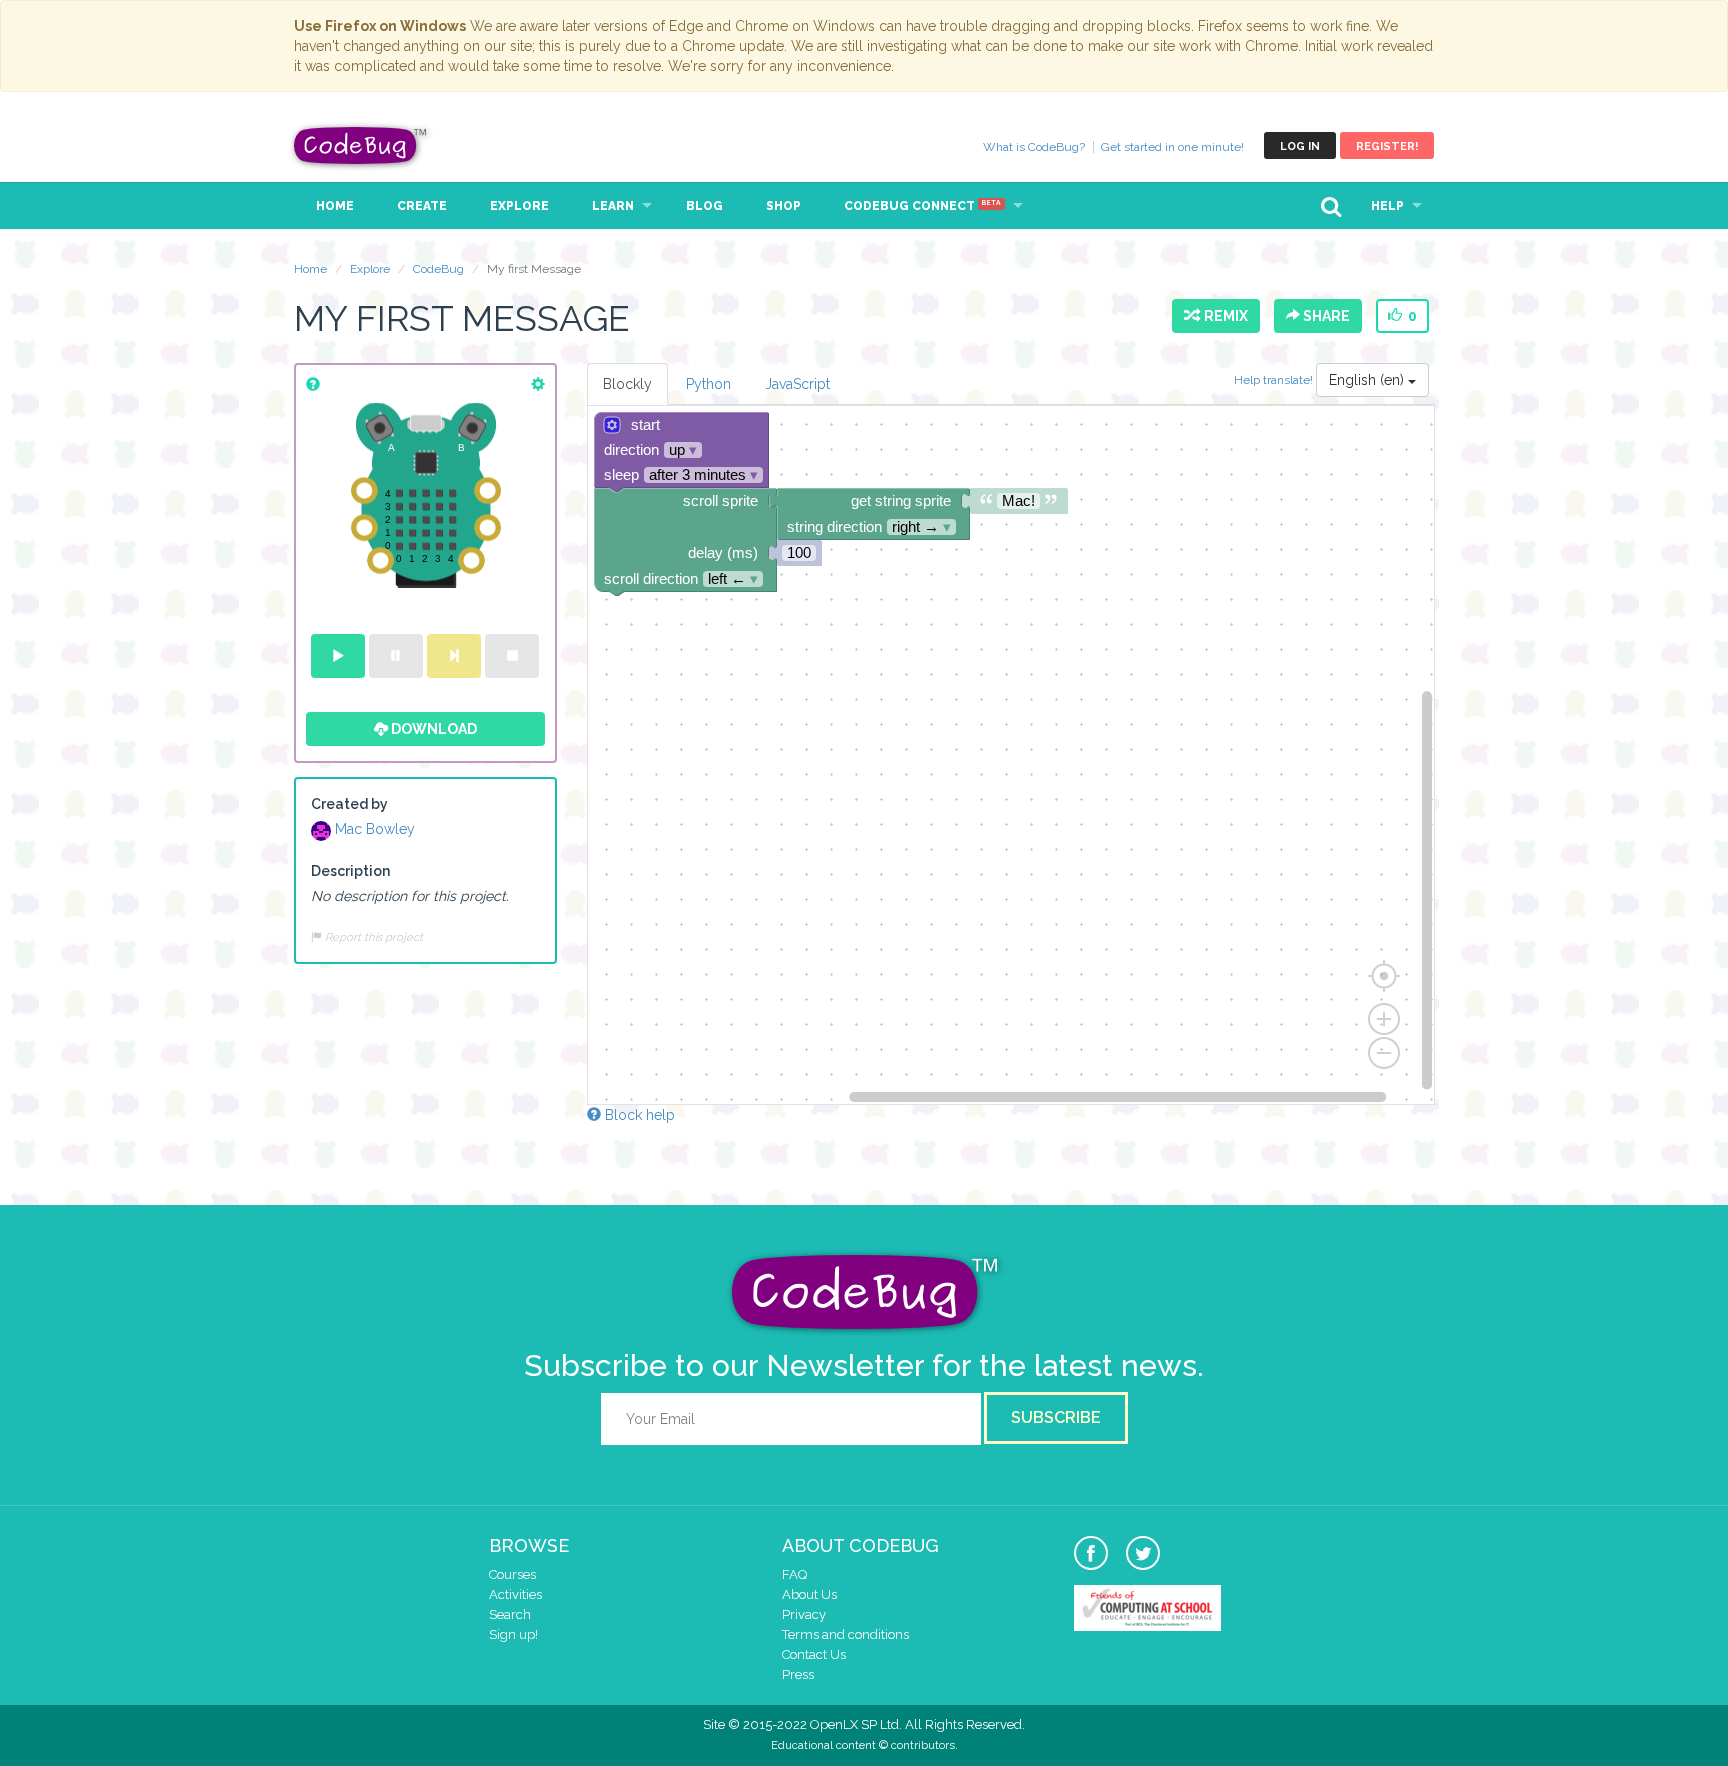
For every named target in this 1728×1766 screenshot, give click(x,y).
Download (432, 729)
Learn (613, 206)
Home (335, 206)
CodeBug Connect (922, 206)
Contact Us (814, 1654)
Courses (512, 1574)
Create (422, 206)
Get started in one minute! (1172, 147)
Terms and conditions (845, 1634)
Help (1387, 206)
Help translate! (1275, 380)
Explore (519, 206)
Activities (515, 1594)
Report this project (372, 937)
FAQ (794, 1574)
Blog (704, 206)
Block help (638, 1115)
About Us (809, 1594)
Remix (1223, 316)
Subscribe (1056, 1417)
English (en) (1368, 380)
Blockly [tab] (627, 384)
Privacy (804, 1614)
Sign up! (513, 1634)
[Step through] (454, 656)
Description (350, 871)
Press (798, 1674)
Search (510, 1614)
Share (1325, 316)
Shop (783, 206)
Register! (1387, 146)
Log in (1300, 146)
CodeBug (361, 145)
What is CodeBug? (1034, 147)
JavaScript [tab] (797, 384)
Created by (349, 804)
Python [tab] (708, 384)
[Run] (338, 656)
